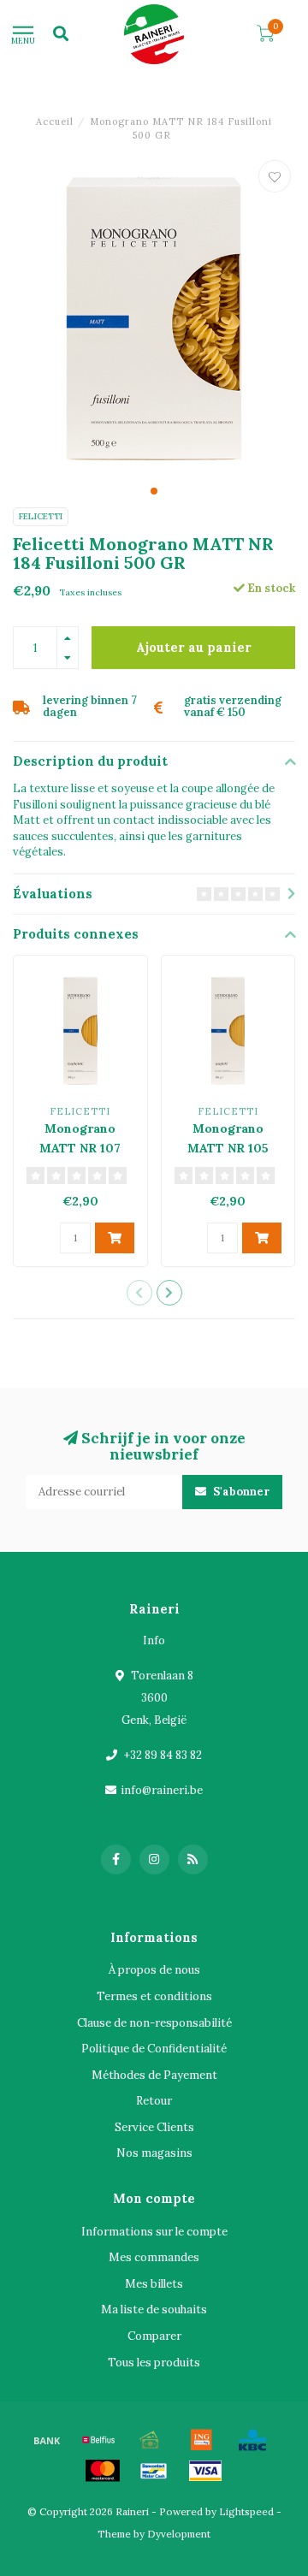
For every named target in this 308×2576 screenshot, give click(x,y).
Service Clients (154, 2127)
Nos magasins (154, 2153)
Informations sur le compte (154, 2232)
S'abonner (240, 1492)
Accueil (55, 121)
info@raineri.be (162, 1790)
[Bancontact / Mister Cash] (154, 2471)
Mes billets (154, 2284)
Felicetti (41, 516)
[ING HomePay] (201, 2440)
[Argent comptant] (150, 2440)
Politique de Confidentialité (154, 2049)
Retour (154, 2101)
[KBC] (252, 2440)
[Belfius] (98, 2440)
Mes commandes (154, 2257)
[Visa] (205, 2471)
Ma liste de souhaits (154, 2310)
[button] (154, 491)
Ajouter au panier (194, 648)
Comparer (154, 2336)
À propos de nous (154, 1970)
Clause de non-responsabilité (154, 2023)
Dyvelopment (179, 2534)
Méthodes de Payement (154, 2075)
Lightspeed (246, 2511)
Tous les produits (154, 2363)
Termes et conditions (154, 1996)
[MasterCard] (103, 2471)
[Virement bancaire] (47, 2440)
